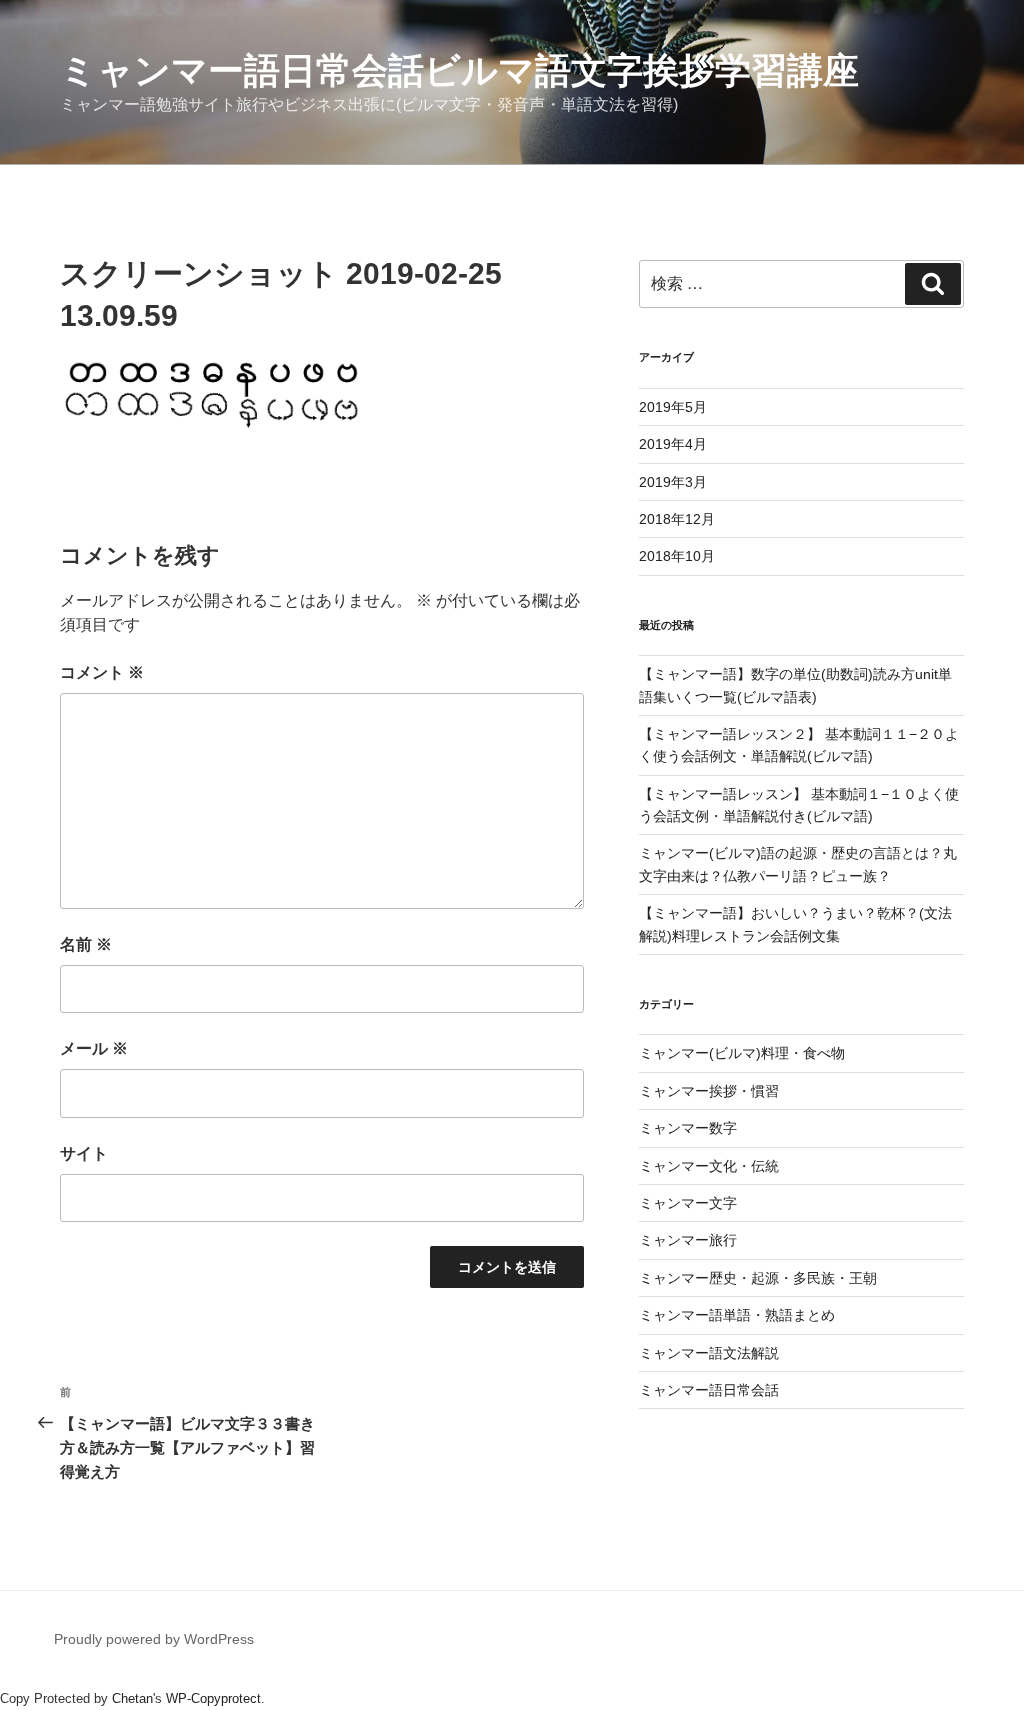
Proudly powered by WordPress (154, 1639)
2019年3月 (673, 482)
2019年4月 (673, 444)
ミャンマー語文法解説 (709, 1353)
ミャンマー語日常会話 (709, 1390)
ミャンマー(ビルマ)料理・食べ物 (742, 1053)
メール (94, 1048)
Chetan (132, 1698)
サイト (84, 1153)
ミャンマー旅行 (688, 1240)
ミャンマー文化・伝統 (709, 1166)
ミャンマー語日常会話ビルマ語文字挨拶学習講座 (459, 70)
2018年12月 (677, 519)
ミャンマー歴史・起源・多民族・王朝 (758, 1278)
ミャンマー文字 (688, 1203)
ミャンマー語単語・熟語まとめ (737, 1315)
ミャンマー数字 (688, 1128)
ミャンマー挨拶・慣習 (709, 1091)
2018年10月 (677, 556)
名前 (86, 944)
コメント (102, 672)
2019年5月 (673, 407)
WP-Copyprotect (213, 1698)
